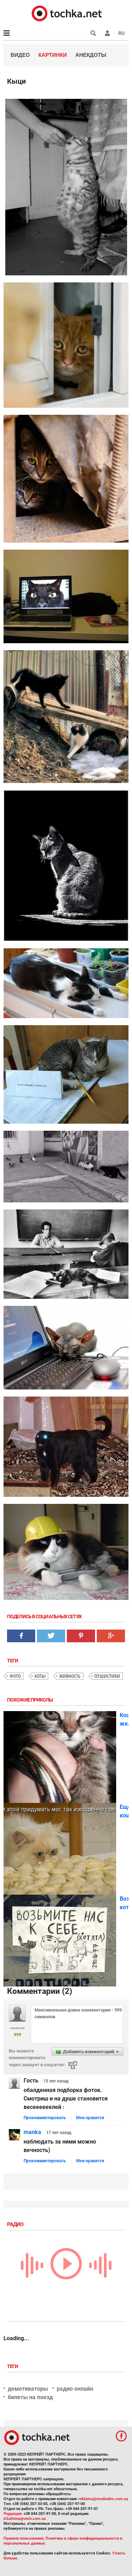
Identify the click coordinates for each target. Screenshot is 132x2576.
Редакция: (13, 2514)
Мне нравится (90, 2118)
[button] (107, 33)
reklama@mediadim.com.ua (103, 2499)
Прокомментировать (45, 2118)
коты (40, 1676)
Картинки (53, 55)
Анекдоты (91, 55)
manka (32, 2132)
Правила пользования (23, 2538)
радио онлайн (75, 2389)
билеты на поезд (30, 2397)
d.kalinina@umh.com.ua (25, 2519)
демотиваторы (28, 2389)
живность (70, 1676)
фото (15, 1676)
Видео (20, 55)
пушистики (107, 1676)
